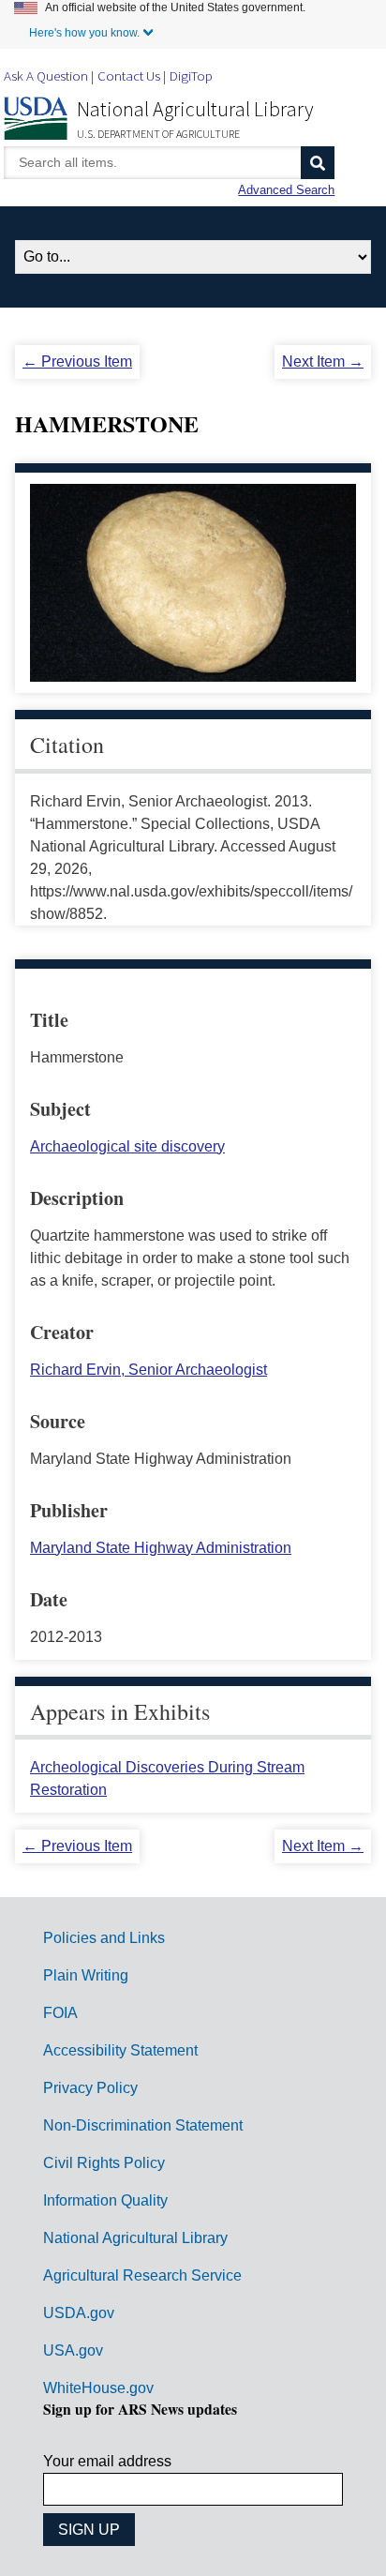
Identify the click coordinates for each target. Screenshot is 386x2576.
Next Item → (323, 362)
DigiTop (191, 75)
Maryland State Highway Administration (161, 1548)
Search (318, 163)
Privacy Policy (90, 2088)
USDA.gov (79, 2313)
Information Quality (105, 2200)
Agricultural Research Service (142, 2275)
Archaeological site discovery (127, 1146)
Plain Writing (86, 1975)
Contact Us (129, 75)
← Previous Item (77, 362)
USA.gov (73, 2350)
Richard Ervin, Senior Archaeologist (148, 1370)
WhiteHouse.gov (98, 2388)
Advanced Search (286, 190)
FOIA (60, 2013)
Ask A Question (46, 75)
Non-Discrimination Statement (143, 2125)
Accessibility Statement (120, 2050)
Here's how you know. (84, 33)
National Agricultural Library (195, 109)
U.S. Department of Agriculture (158, 134)
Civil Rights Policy (104, 2163)
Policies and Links (104, 1938)
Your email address (107, 2461)
